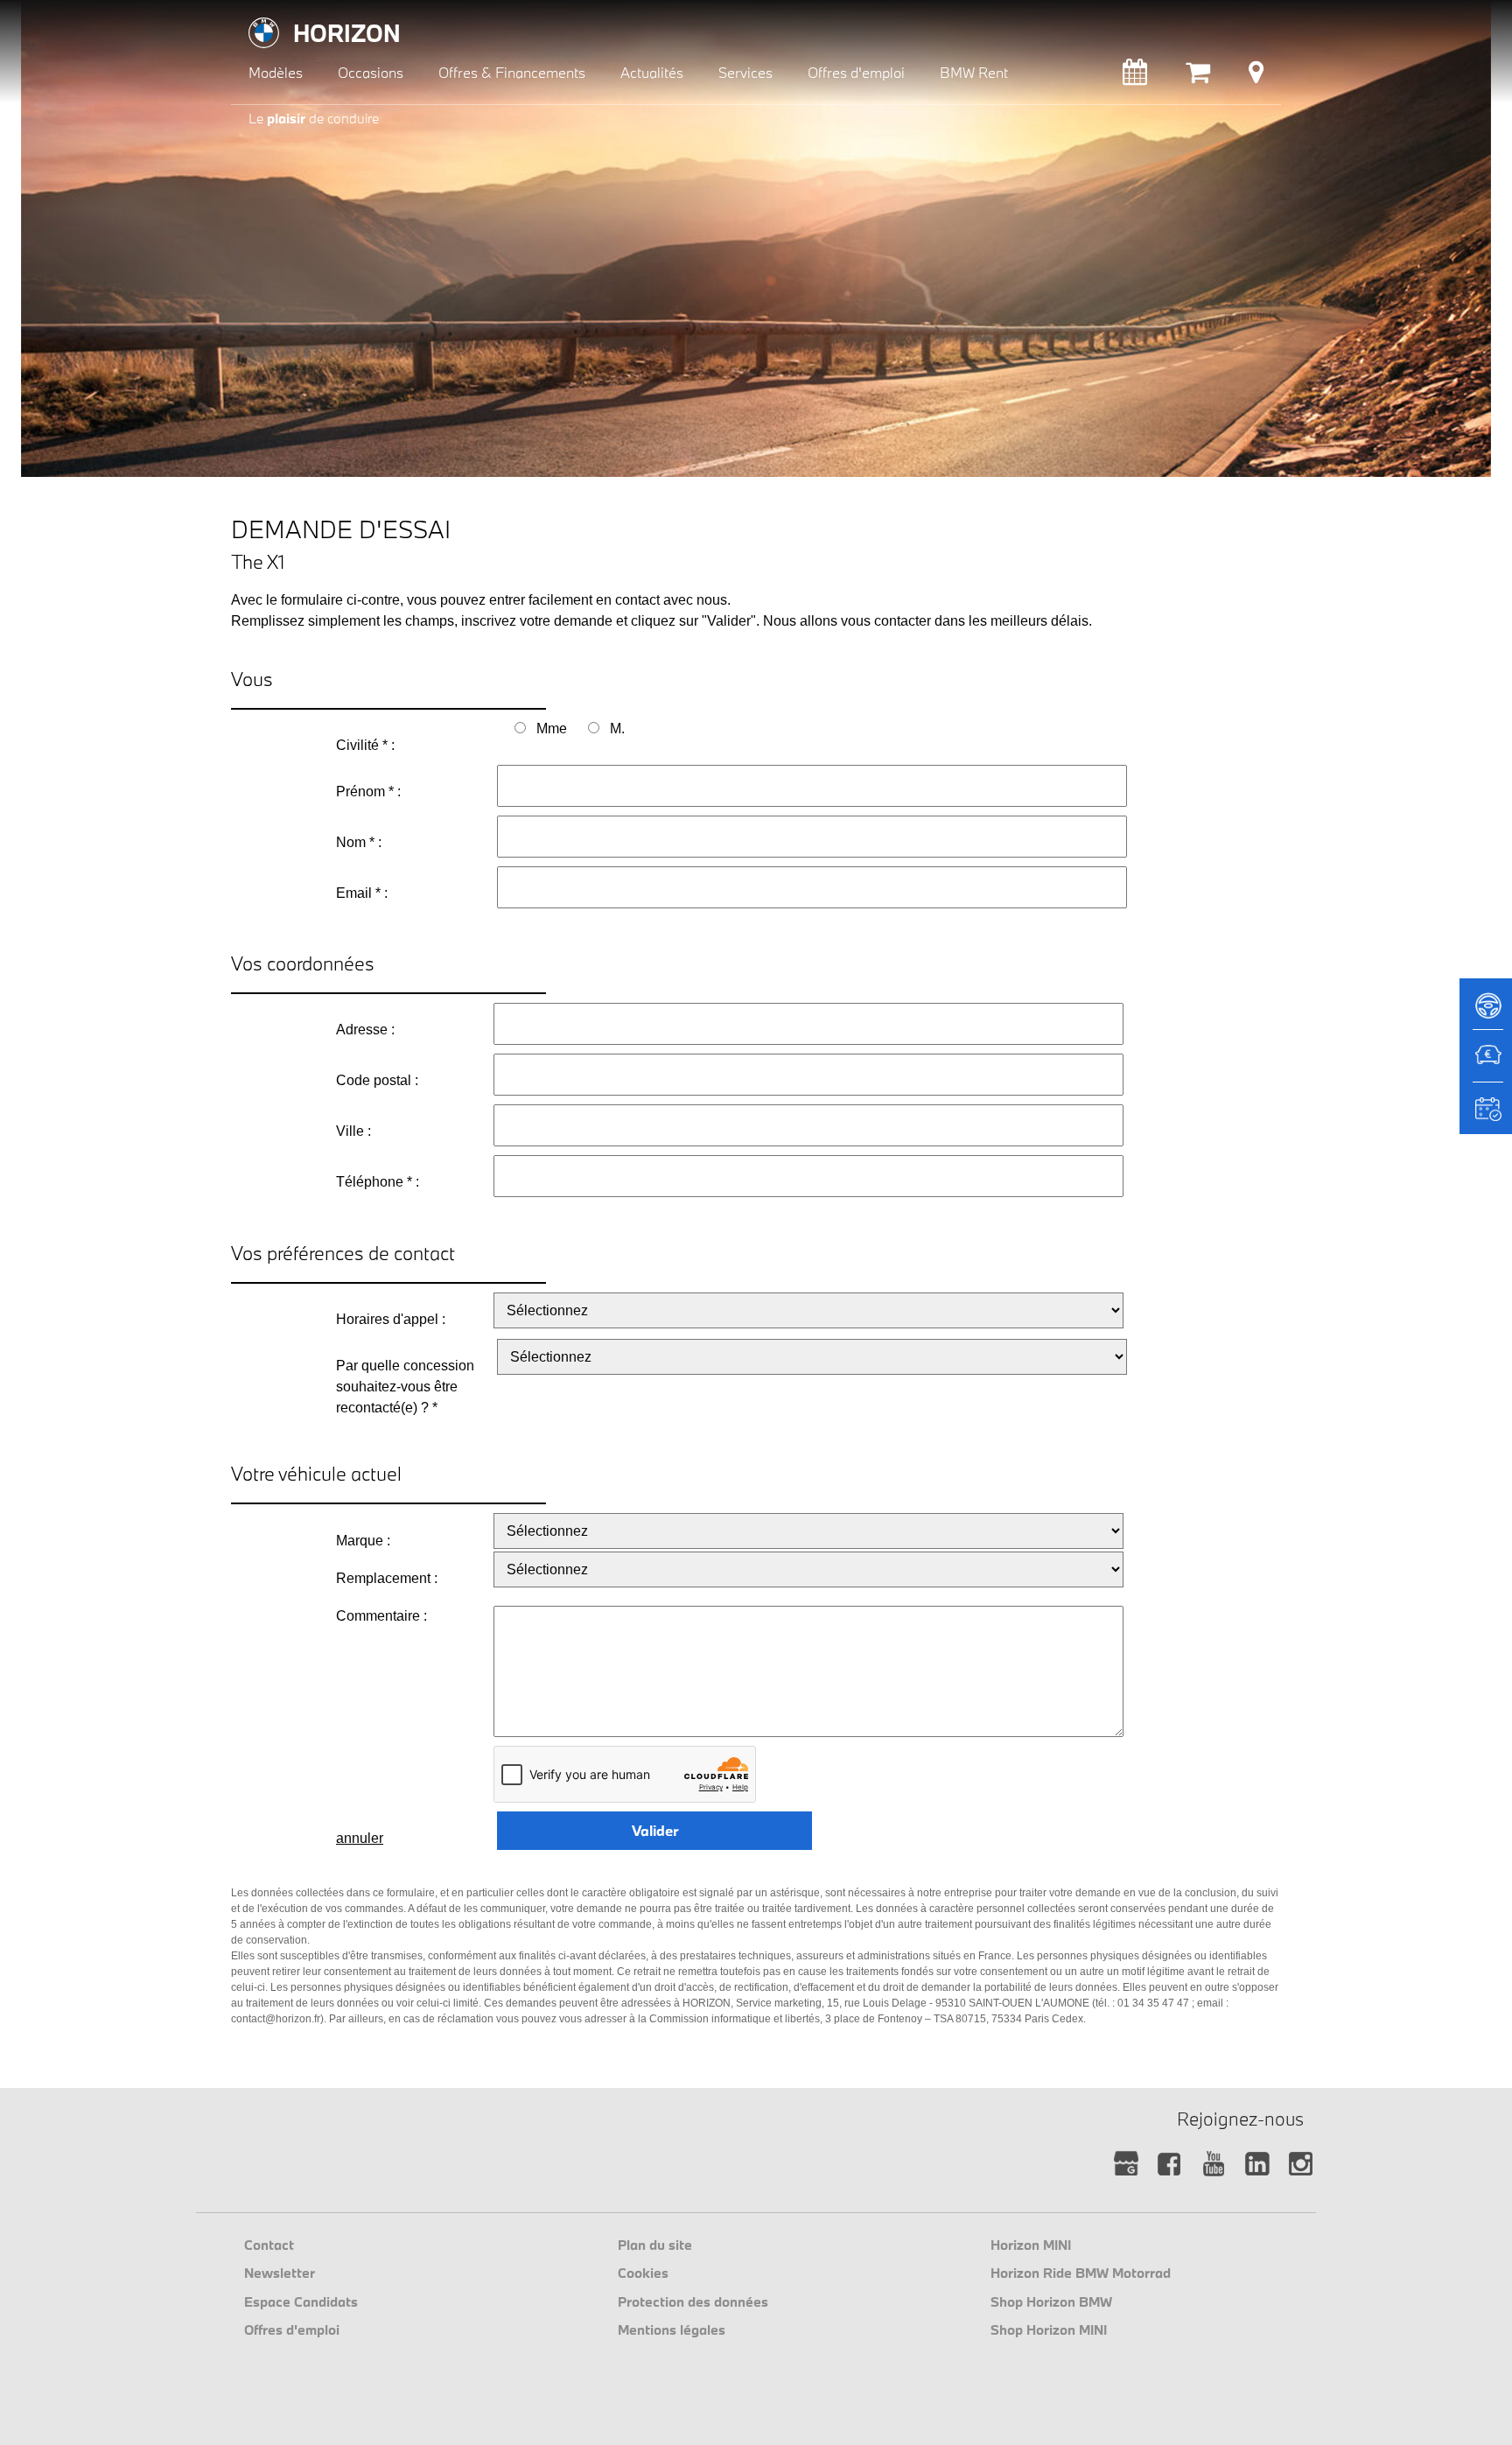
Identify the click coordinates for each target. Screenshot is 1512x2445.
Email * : (362, 893)
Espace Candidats (301, 2301)
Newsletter (280, 2273)
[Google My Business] (1126, 2165)
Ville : (353, 1131)
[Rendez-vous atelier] (1135, 77)
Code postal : (377, 1080)
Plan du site (655, 2245)
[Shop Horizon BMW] (1198, 77)
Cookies (643, 2273)
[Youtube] (1213, 2165)
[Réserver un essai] (1486, 1012)
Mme (552, 729)
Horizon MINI (1031, 2245)
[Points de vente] (1256, 77)
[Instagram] (1301, 2165)
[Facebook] (1169, 2165)
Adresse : (365, 1030)
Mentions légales (672, 2329)
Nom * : (359, 842)
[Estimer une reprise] (1486, 1064)
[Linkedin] (1257, 2165)
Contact (269, 2245)
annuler (360, 1838)
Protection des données (693, 2301)
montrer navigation (245, 14)
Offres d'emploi (292, 2329)
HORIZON (347, 33)
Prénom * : (368, 792)
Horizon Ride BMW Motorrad (1081, 2273)
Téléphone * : (378, 1182)
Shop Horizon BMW (1051, 2301)
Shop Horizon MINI (1049, 2329)
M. (617, 729)
